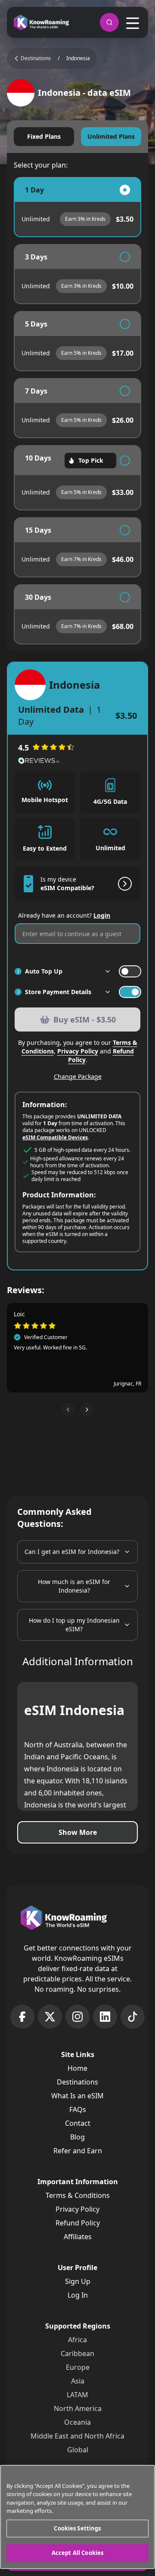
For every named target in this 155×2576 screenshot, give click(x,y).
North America (78, 2408)
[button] (68, 1410)
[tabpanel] (77, 411)
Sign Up (78, 2281)
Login (102, 915)
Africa (77, 2340)
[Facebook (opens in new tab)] (22, 2017)
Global (78, 2450)
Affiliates (78, 2237)
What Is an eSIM (77, 2096)
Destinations (77, 2082)
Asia (78, 2381)
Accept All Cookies (77, 2553)
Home (77, 2068)
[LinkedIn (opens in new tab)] (105, 2017)
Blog (77, 2137)
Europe (78, 2367)
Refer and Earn (78, 2151)
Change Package (78, 1076)
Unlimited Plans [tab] (111, 136)
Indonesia (78, 58)
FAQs (78, 2109)
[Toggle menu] (133, 23)
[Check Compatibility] (123, 884)
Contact (78, 2123)
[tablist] (77, 137)
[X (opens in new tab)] (50, 2017)
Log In (78, 2295)
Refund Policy (78, 2223)
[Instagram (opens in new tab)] (77, 2017)
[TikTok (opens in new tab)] (133, 2017)
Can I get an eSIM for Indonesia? (72, 1552)
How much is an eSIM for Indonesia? (74, 1586)
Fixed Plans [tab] (44, 136)
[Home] (41, 23)
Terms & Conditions (78, 2195)
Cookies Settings (77, 2528)
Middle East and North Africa (77, 2436)
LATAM (77, 2395)
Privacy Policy (78, 1051)
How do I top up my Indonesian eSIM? (74, 1625)
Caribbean (77, 2353)
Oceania (77, 2422)
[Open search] (109, 22)
